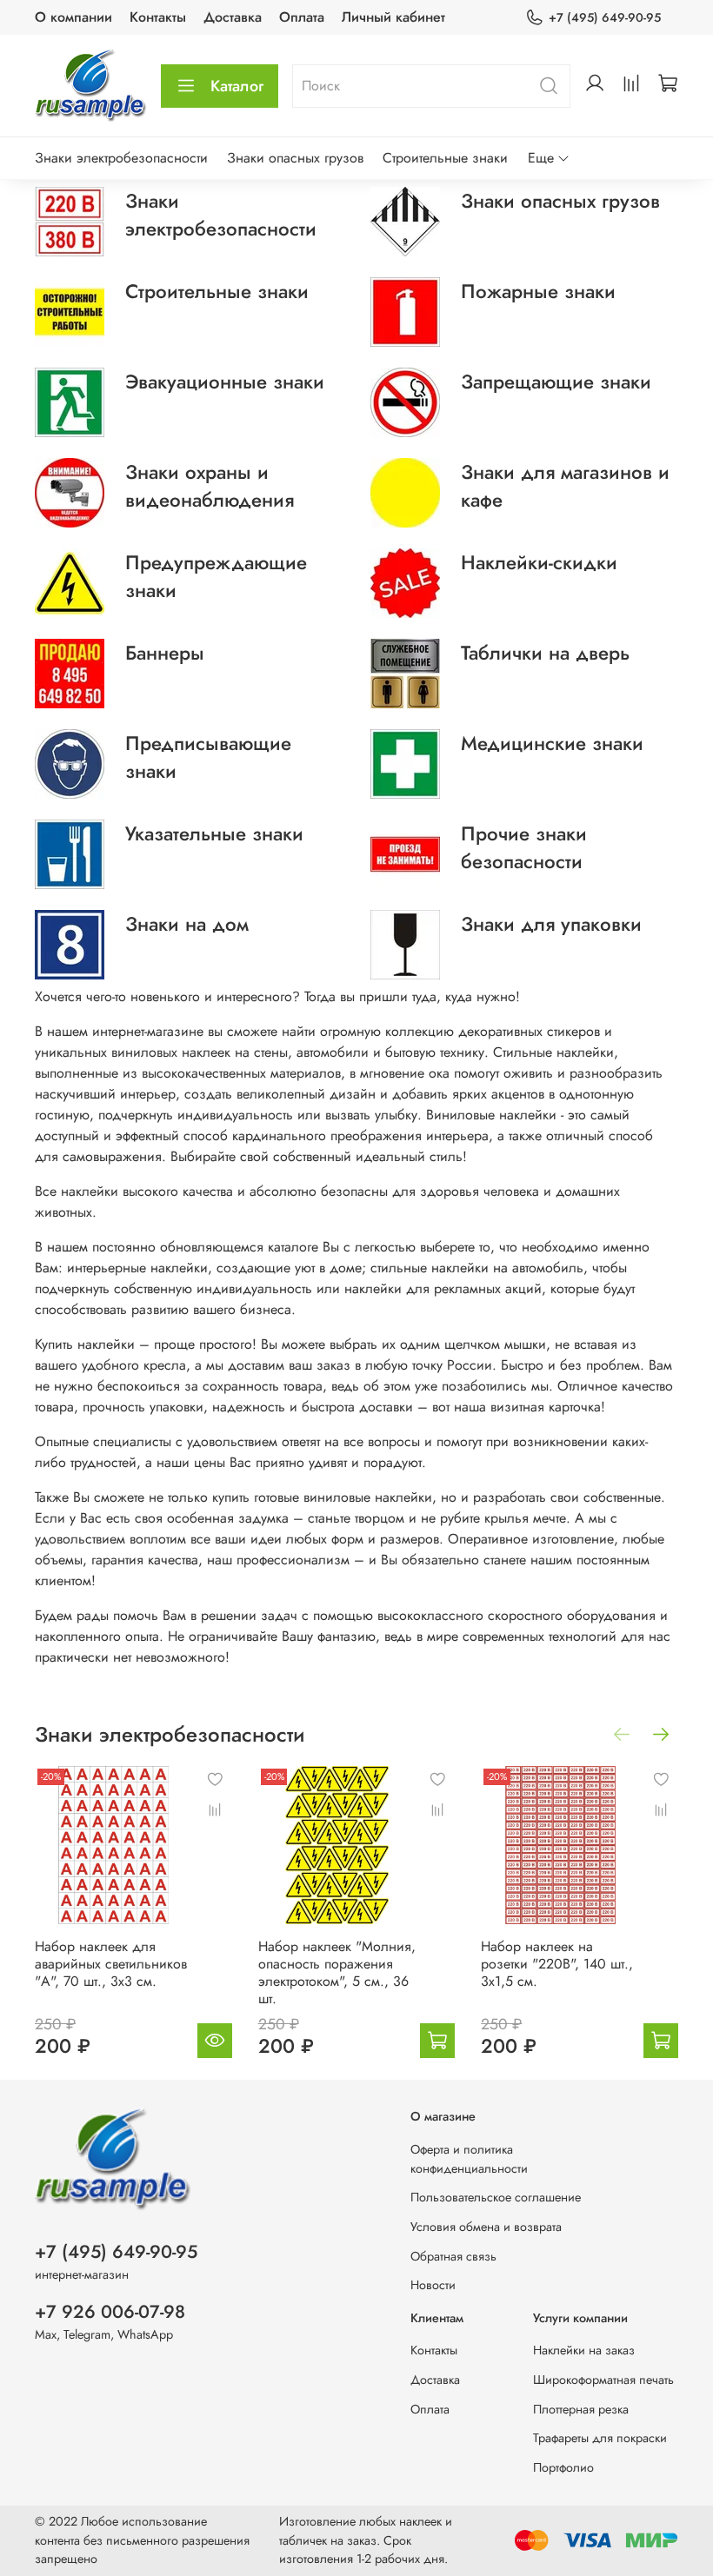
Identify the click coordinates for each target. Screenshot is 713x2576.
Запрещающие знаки (556, 382)
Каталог (237, 86)
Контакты (158, 17)
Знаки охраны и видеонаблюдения (210, 486)
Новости (433, 2285)
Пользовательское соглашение (496, 2197)
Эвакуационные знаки (225, 382)
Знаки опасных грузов (295, 158)
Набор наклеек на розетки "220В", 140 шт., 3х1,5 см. (557, 1964)
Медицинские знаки (552, 743)
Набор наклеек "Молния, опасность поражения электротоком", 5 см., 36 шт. (337, 1972)
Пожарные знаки (538, 291)
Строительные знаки (445, 158)
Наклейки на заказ (584, 2350)
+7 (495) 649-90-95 (605, 17)
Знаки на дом (187, 924)
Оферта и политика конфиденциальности (469, 2159)
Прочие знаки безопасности (524, 847)
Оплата (302, 17)
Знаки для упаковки (551, 924)
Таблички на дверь (545, 653)
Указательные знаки (214, 833)
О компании (73, 17)
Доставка (233, 17)
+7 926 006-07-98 (110, 2312)
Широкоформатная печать (603, 2380)
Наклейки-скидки (539, 562)
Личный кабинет (393, 17)
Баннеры (165, 653)
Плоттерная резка (581, 2409)
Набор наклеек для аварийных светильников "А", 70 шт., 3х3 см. (111, 1964)
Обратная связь (453, 2256)
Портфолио (563, 2467)
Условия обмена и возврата (486, 2227)
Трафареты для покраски (600, 2438)
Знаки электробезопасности (121, 158)
